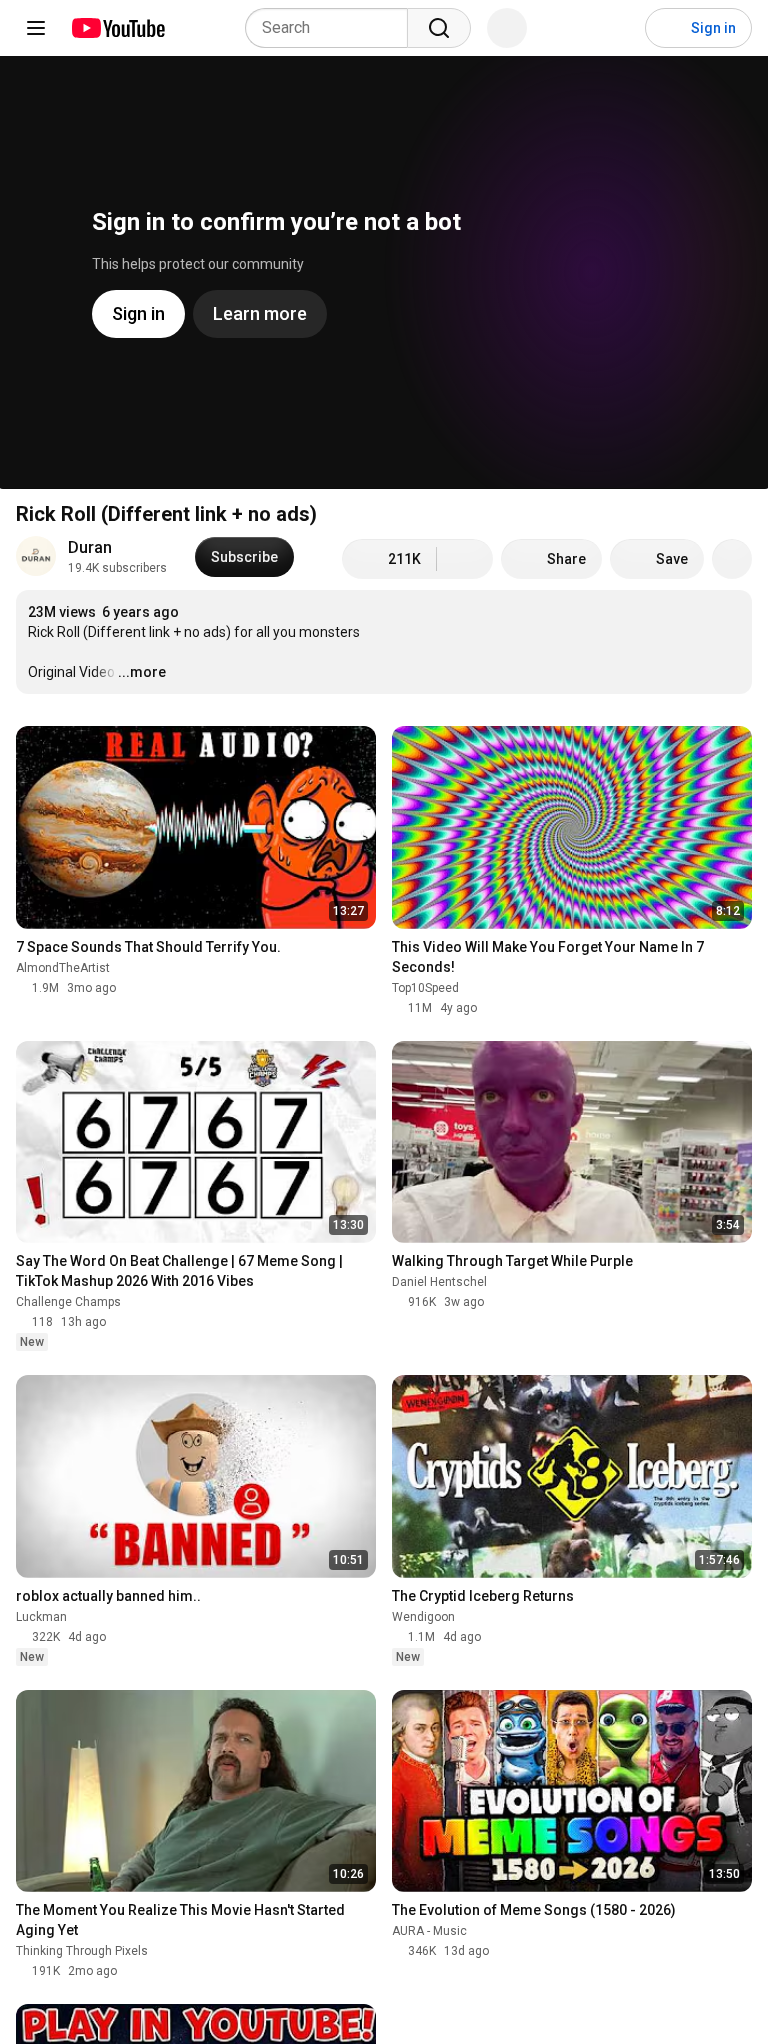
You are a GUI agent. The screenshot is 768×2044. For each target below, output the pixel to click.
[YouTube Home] (117, 28)
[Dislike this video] (465, 559)
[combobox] (332, 28)
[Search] (439, 28)
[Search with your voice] (507, 28)
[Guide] (36, 28)
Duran (90, 547)
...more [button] (142, 672)
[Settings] (617, 28)
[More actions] (732, 559)
